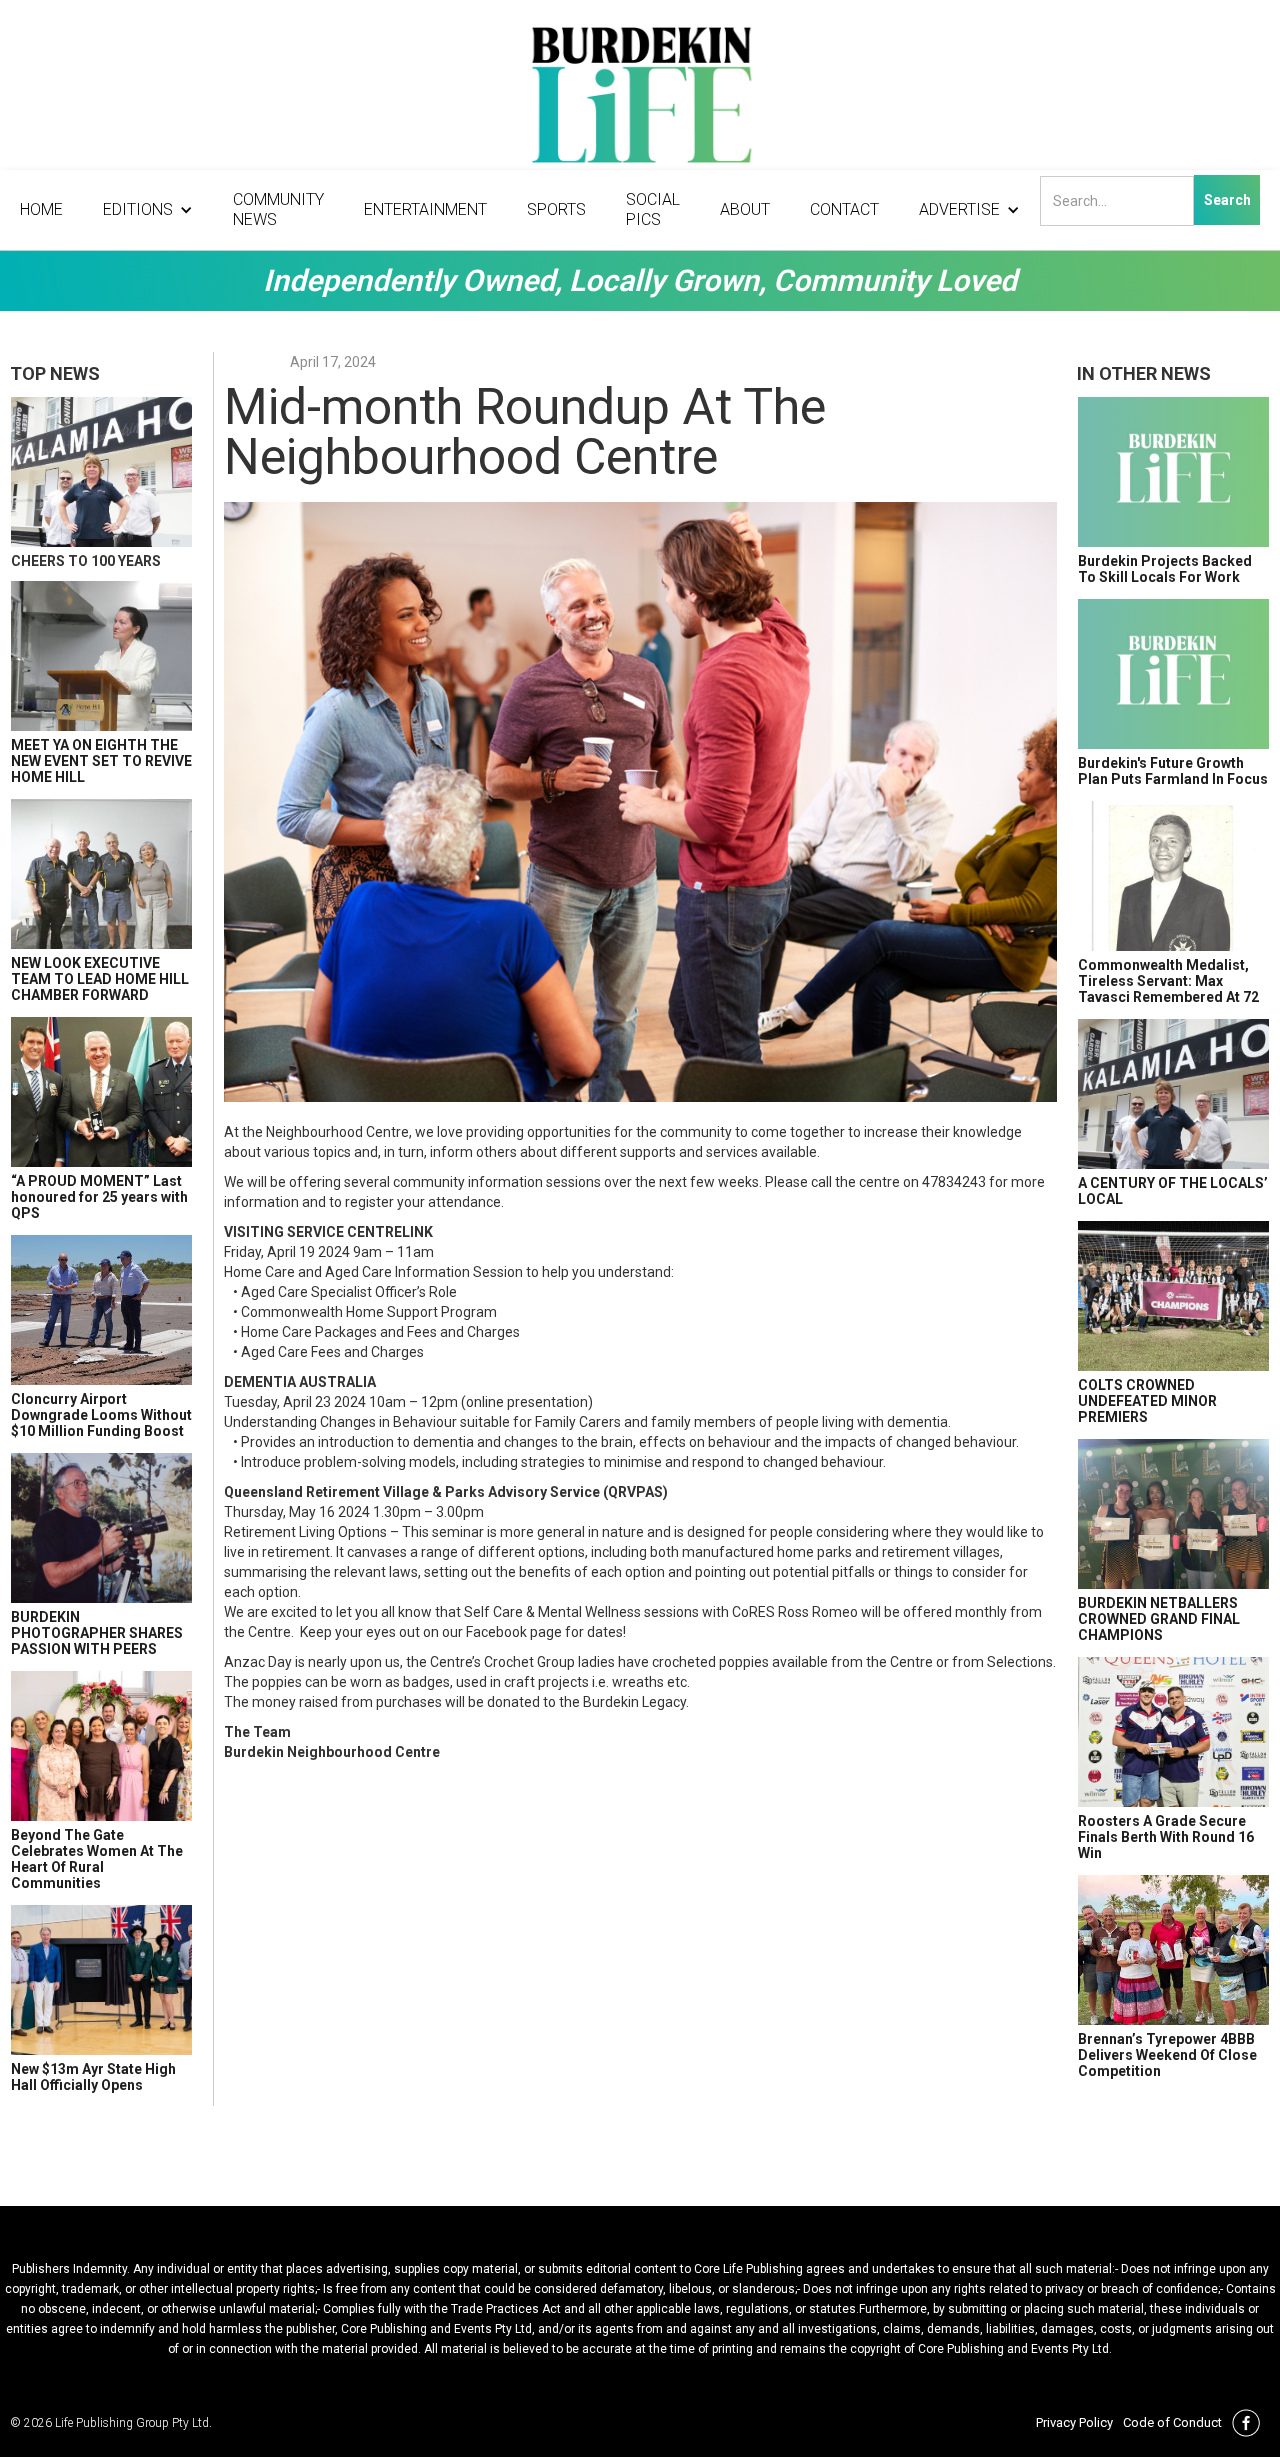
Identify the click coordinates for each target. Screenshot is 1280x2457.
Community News (278, 209)
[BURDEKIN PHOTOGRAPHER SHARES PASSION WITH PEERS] (101, 1528)
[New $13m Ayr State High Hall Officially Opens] (101, 1980)
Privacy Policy (1074, 2422)
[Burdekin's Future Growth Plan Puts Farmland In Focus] (1173, 674)
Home (41, 209)
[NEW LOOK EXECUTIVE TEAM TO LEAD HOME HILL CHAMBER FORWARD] (101, 874)
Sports (556, 209)
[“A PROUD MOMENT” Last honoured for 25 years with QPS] (101, 1092)
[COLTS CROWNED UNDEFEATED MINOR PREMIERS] (1173, 1296)
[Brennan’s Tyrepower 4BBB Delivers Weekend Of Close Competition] (1173, 1950)
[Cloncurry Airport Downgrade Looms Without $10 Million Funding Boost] (101, 1310)
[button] (148, 210)
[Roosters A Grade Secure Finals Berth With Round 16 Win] (1173, 1732)
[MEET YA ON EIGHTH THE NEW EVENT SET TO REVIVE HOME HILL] (101, 656)
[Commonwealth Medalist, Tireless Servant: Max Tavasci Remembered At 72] (1173, 876)
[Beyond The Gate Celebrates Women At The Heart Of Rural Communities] (101, 1746)
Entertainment (425, 209)
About (745, 209)
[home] (640, 100)
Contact (844, 209)
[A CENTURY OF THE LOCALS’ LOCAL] (1173, 1094)
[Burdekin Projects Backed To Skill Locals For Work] (1173, 472)
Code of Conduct (1172, 2422)
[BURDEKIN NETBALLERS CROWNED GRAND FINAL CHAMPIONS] (1173, 1514)
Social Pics (653, 209)
